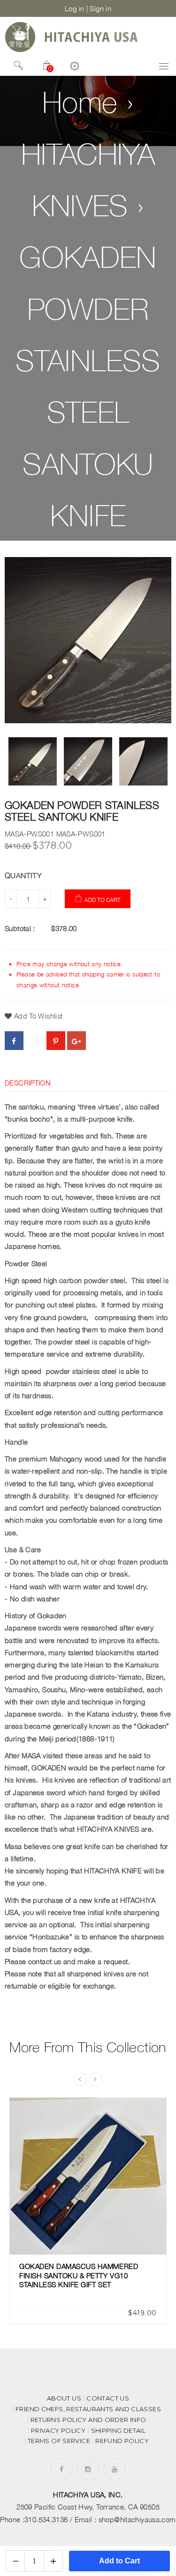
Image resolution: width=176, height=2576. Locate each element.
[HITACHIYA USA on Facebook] (61, 2469)
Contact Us (108, 2398)
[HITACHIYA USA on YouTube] (115, 2469)
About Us (64, 2398)
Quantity (23, 875)
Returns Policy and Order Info (88, 2420)
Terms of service (59, 2441)
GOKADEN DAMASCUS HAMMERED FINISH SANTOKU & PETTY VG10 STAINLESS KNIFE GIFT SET (79, 2275)
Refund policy (122, 2441)
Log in (74, 8)
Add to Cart (103, 900)
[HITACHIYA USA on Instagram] (88, 2469)
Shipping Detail (119, 2431)
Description (28, 1083)
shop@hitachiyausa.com (137, 2519)
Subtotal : (20, 928)
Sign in (100, 8)
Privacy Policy (58, 2431)
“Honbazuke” (51, 1937)
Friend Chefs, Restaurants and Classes (88, 2409)
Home (80, 102)
